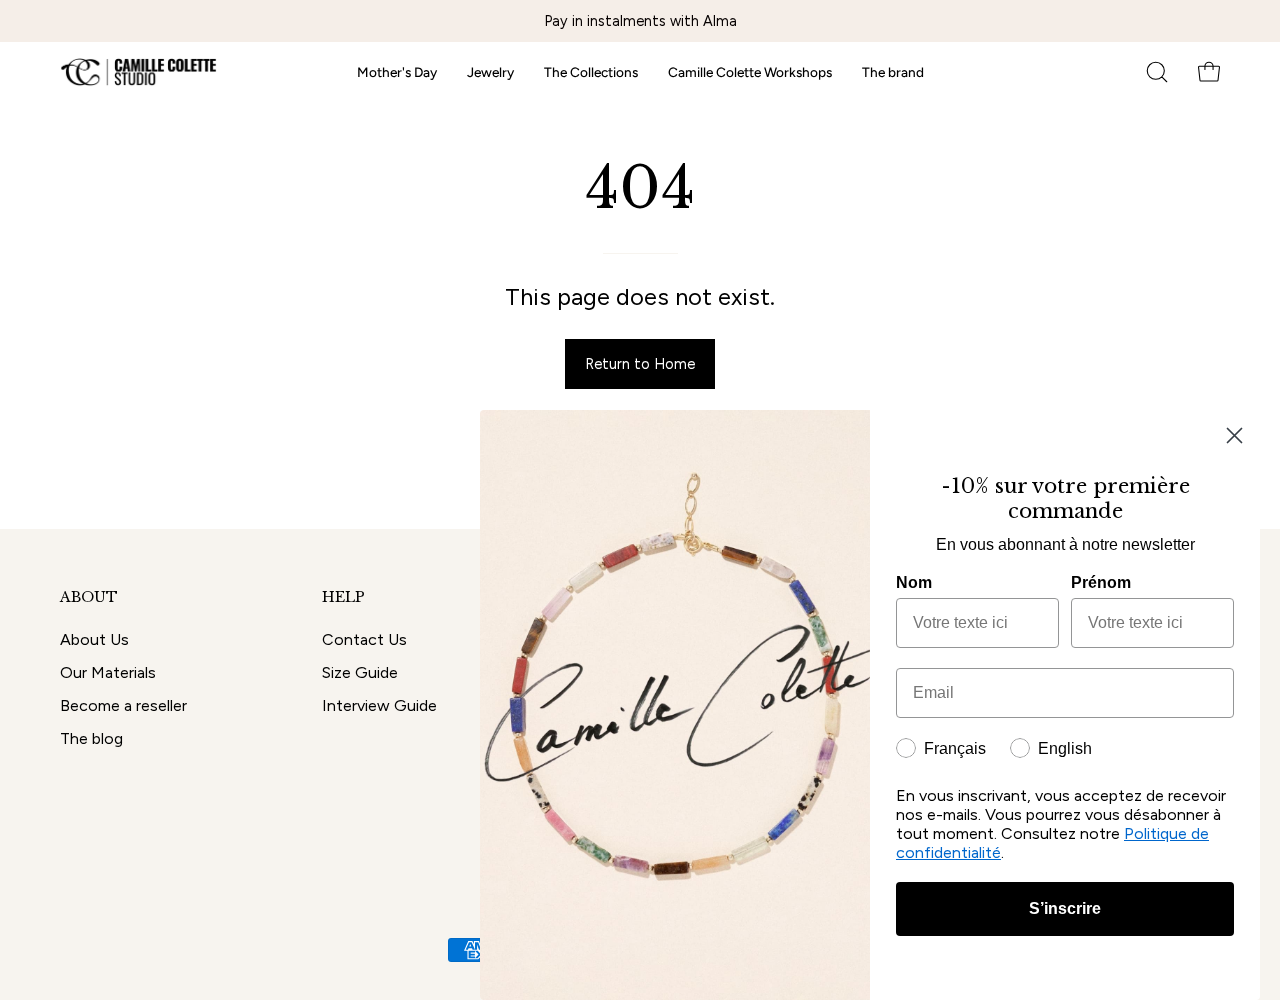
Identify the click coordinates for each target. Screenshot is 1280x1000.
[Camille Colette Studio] (140, 72)
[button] (1157, 72)
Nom (914, 582)
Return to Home (640, 364)
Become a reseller (123, 705)
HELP (343, 597)
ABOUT (89, 597)
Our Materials (108, 672)
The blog (91, 738)
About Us (94, 639)
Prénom (1101, 582)
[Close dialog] (1234, 435)
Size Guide (360, 672)
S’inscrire (1065, 908)
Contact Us (364, 639)
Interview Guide (379, 705)
